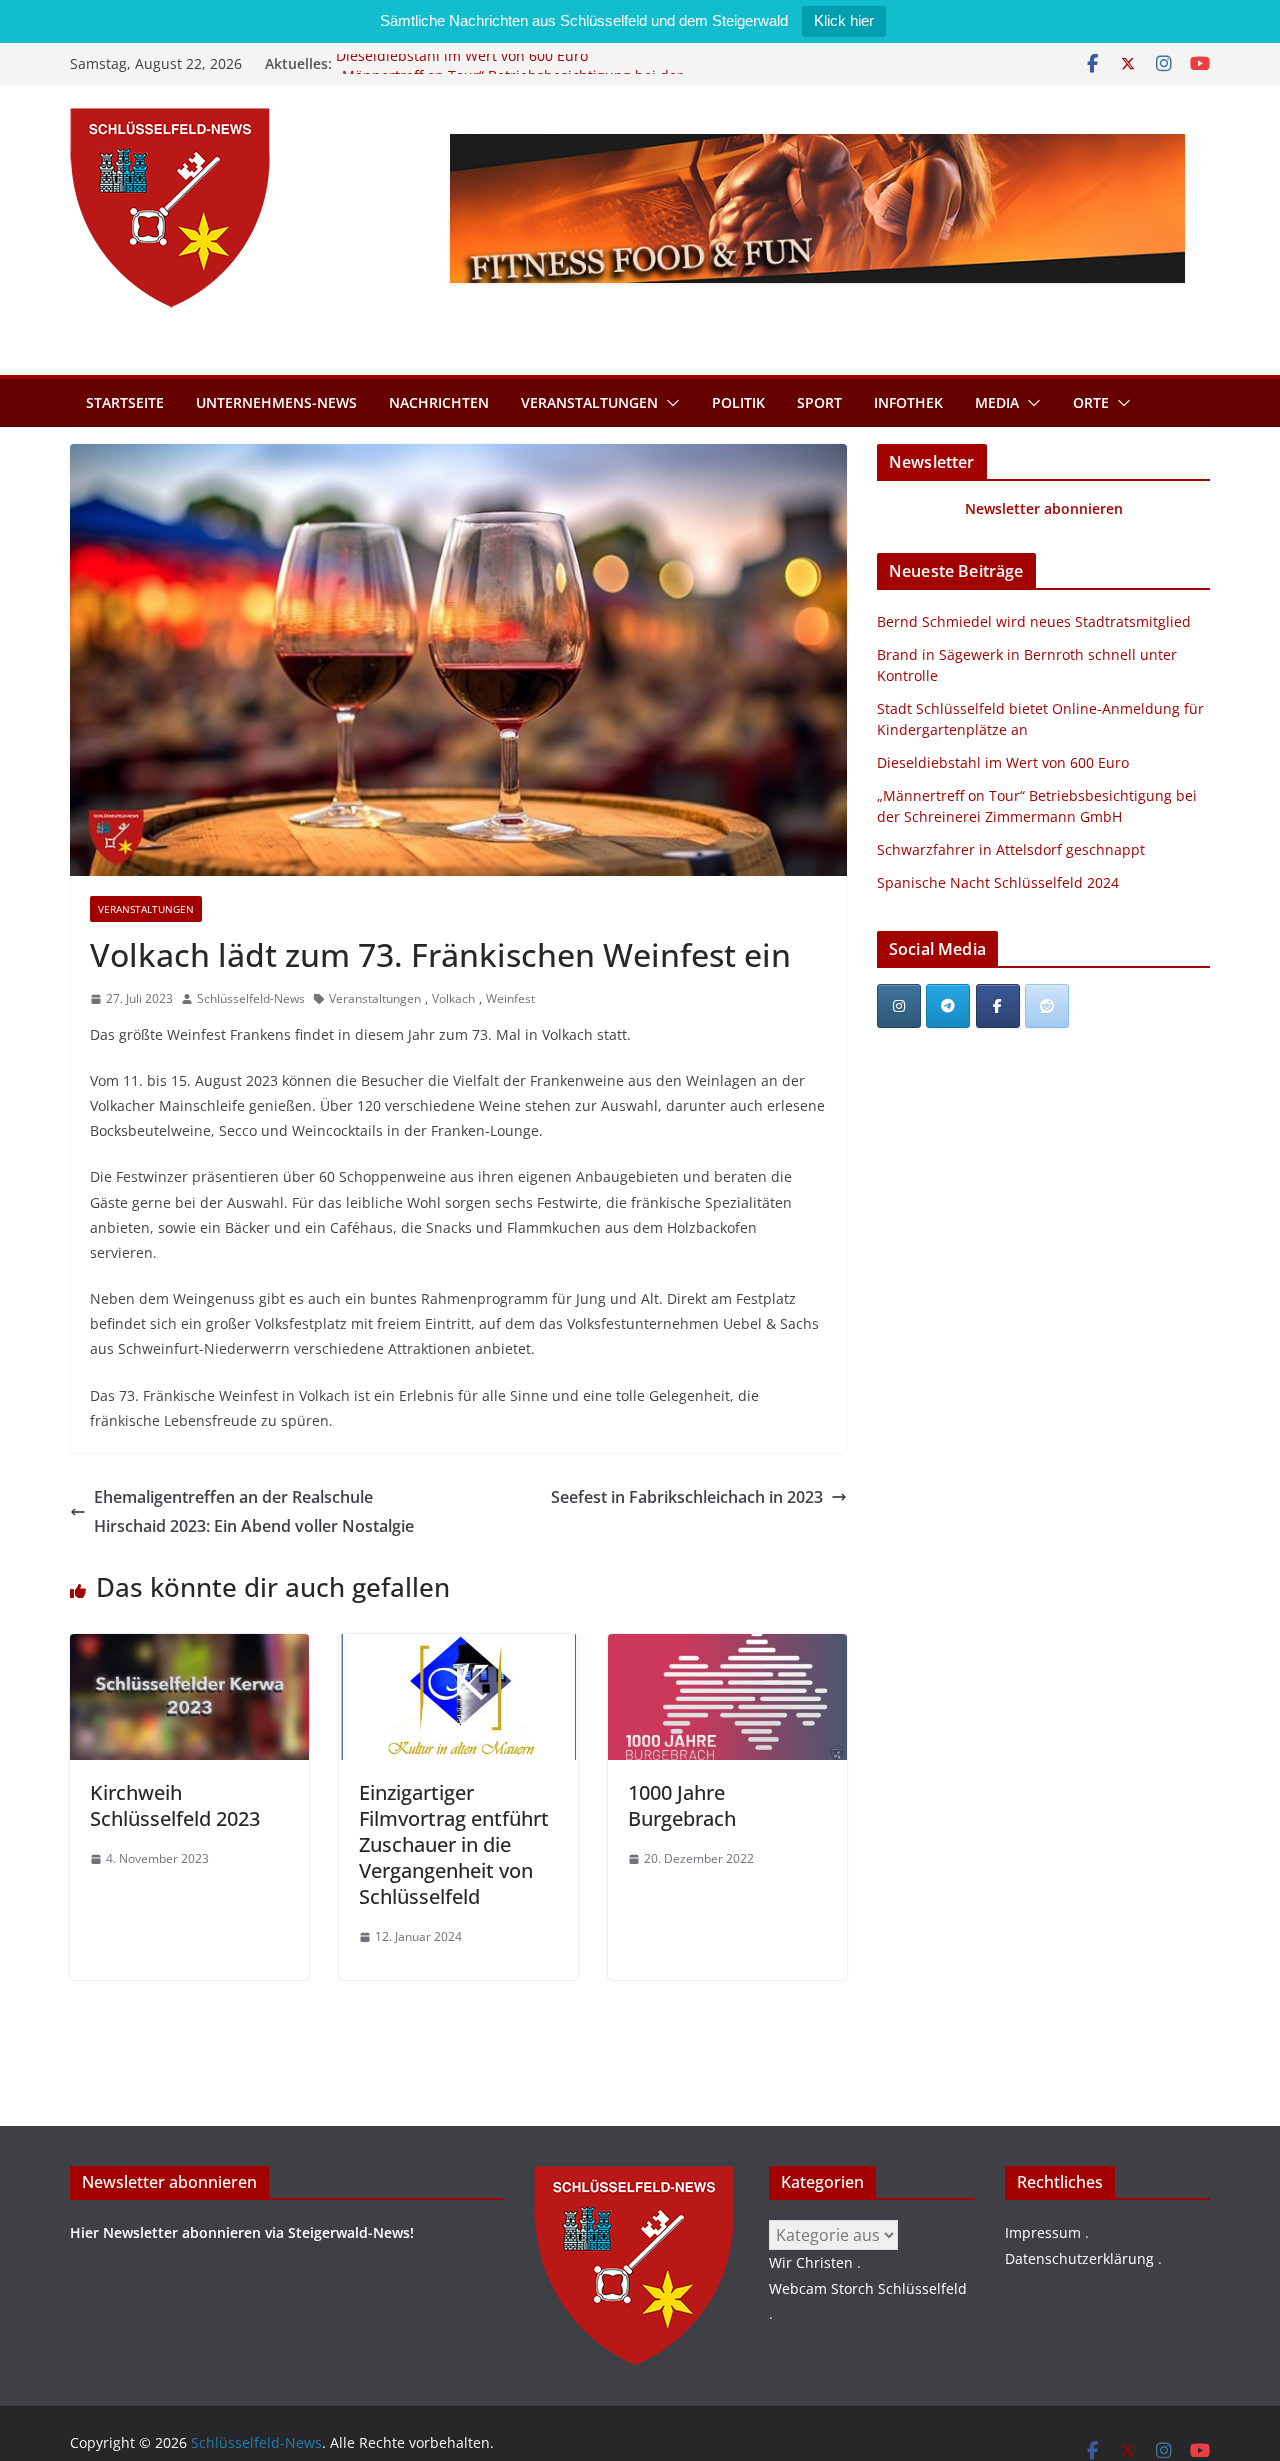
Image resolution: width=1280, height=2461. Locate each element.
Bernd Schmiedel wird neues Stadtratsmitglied (1034, 621)
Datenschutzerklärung (1079, 2258)
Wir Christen (811, 2262)
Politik (738, 402)
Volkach (453, 998)
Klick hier (844, 20)
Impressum (1043, 2232)
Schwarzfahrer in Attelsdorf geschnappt (1011, 849)
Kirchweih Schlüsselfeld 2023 (175, 1805)
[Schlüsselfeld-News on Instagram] (899, 1006)
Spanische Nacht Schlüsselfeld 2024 (998, 882)
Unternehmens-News (276, 402)
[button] (669, 403)
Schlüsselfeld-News (251, 998)
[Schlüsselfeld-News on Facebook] (998, 1006)
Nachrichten (439, 402)
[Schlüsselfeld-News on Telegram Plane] (948, 1006)
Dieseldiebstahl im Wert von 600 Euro (462, 63)
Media (997, 402)
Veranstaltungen (589, 402)
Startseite (125, 402)
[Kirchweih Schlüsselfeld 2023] (189, 1648)
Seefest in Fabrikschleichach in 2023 (687, 1497)
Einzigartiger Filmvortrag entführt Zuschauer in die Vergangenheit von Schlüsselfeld (454, 1844)
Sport (819, 402)
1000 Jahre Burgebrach (682, 1805)
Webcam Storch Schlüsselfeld (868, 2288)
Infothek (908, 402)
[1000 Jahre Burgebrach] (727, 1648)
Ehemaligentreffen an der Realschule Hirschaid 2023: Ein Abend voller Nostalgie (254, 1511)
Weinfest (510, 998)
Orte (1091, 402)
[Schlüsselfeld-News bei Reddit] (1047, 1006)
